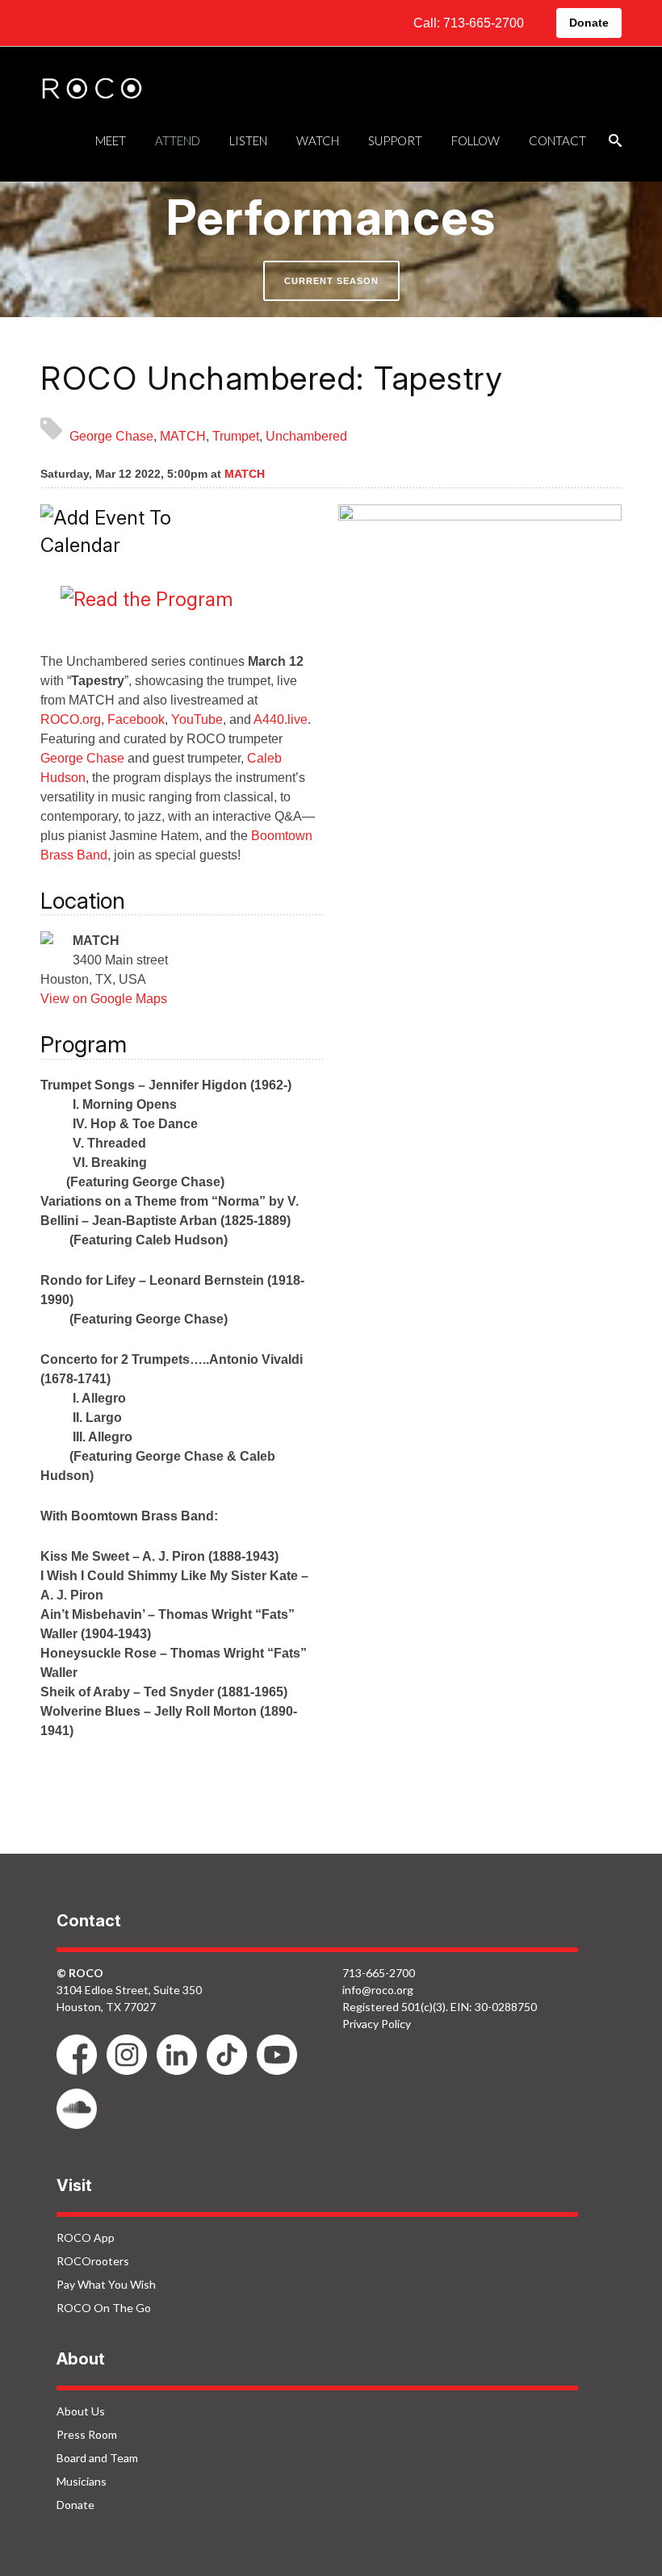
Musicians (82, 2481)
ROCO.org (71, 719)
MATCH (183, 436)
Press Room (87, 2434)
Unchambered (306, 436)
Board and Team (97, 2458)
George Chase (111, 436)
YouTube (197, 719)
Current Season (331, 281)
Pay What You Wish (106, 2284)
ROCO (92, 90)
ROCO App (86, 2237)
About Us (81, 2411)
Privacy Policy (377, 2024)
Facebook (136, 719)
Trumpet (236, 436)
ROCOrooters (93, 2261)
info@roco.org (378, 1990)
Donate (589, 23)
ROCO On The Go (104, 2308)
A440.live (281, 719)
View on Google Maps (104, 999)
